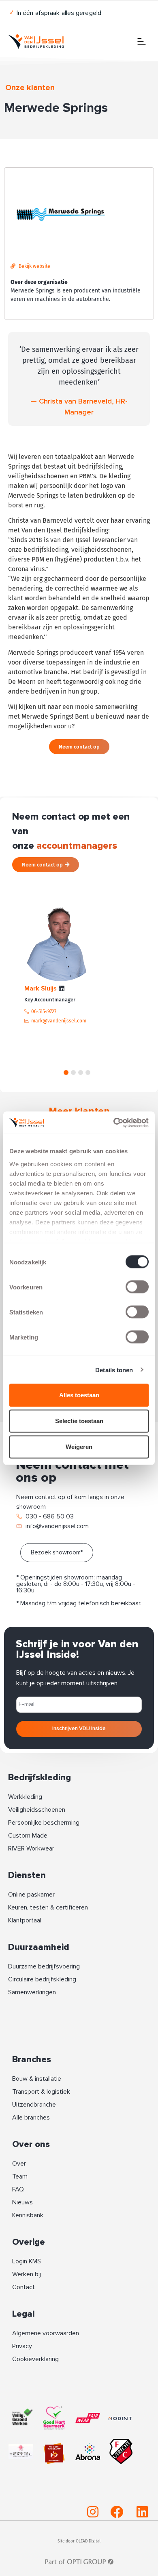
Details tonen (114, 1370)
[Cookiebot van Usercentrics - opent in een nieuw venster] (114, 1123)
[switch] (137, 1287)
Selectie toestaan (79, 1421)
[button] (66, 1072)
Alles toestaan (79, 1395)
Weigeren (79, 1447)
